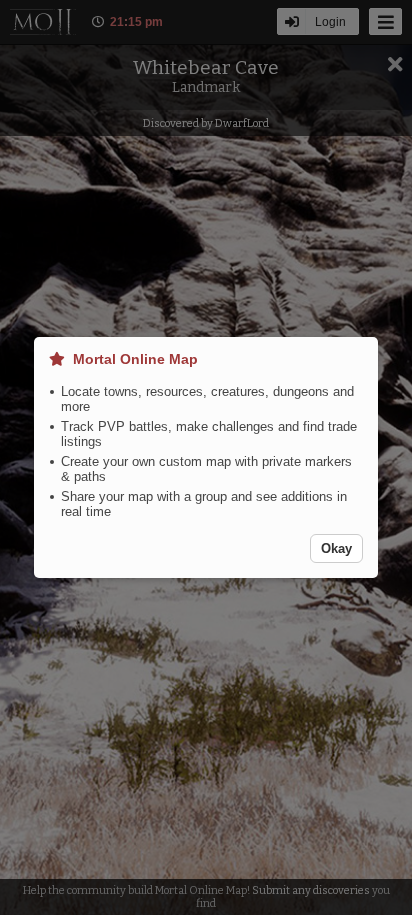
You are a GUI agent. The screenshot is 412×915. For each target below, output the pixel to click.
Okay (336, 548)
